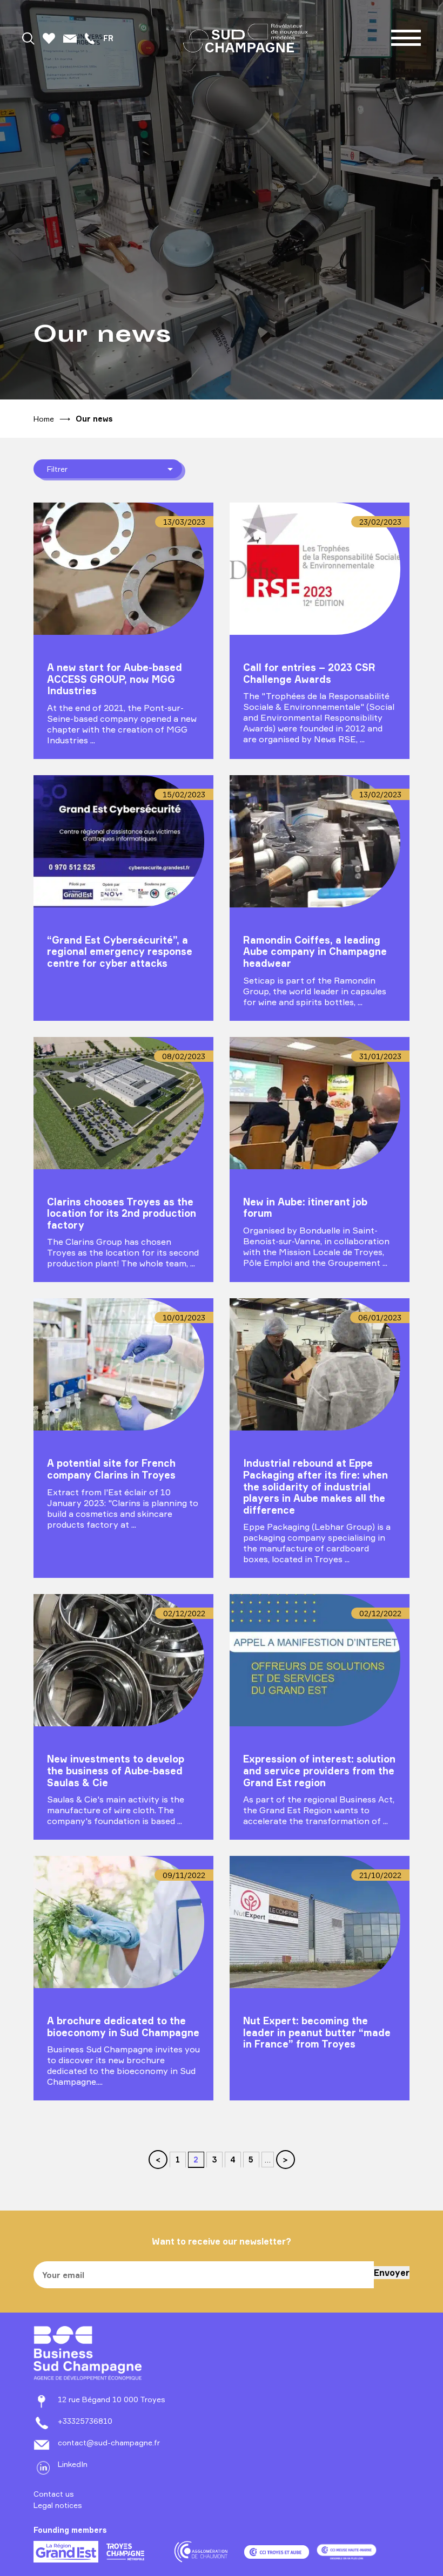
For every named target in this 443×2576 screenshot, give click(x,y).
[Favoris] (49, 38)
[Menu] (406, 38)
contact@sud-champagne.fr (109, 2442)
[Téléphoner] (90, 38)
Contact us (54, 2494)
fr (108, 38)
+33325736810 (85, 2421)
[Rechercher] (28, 38)
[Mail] (70, 38)
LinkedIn (73, 2464)
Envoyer (392, 2273)
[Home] (246, 38)
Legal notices (58, 2505)
